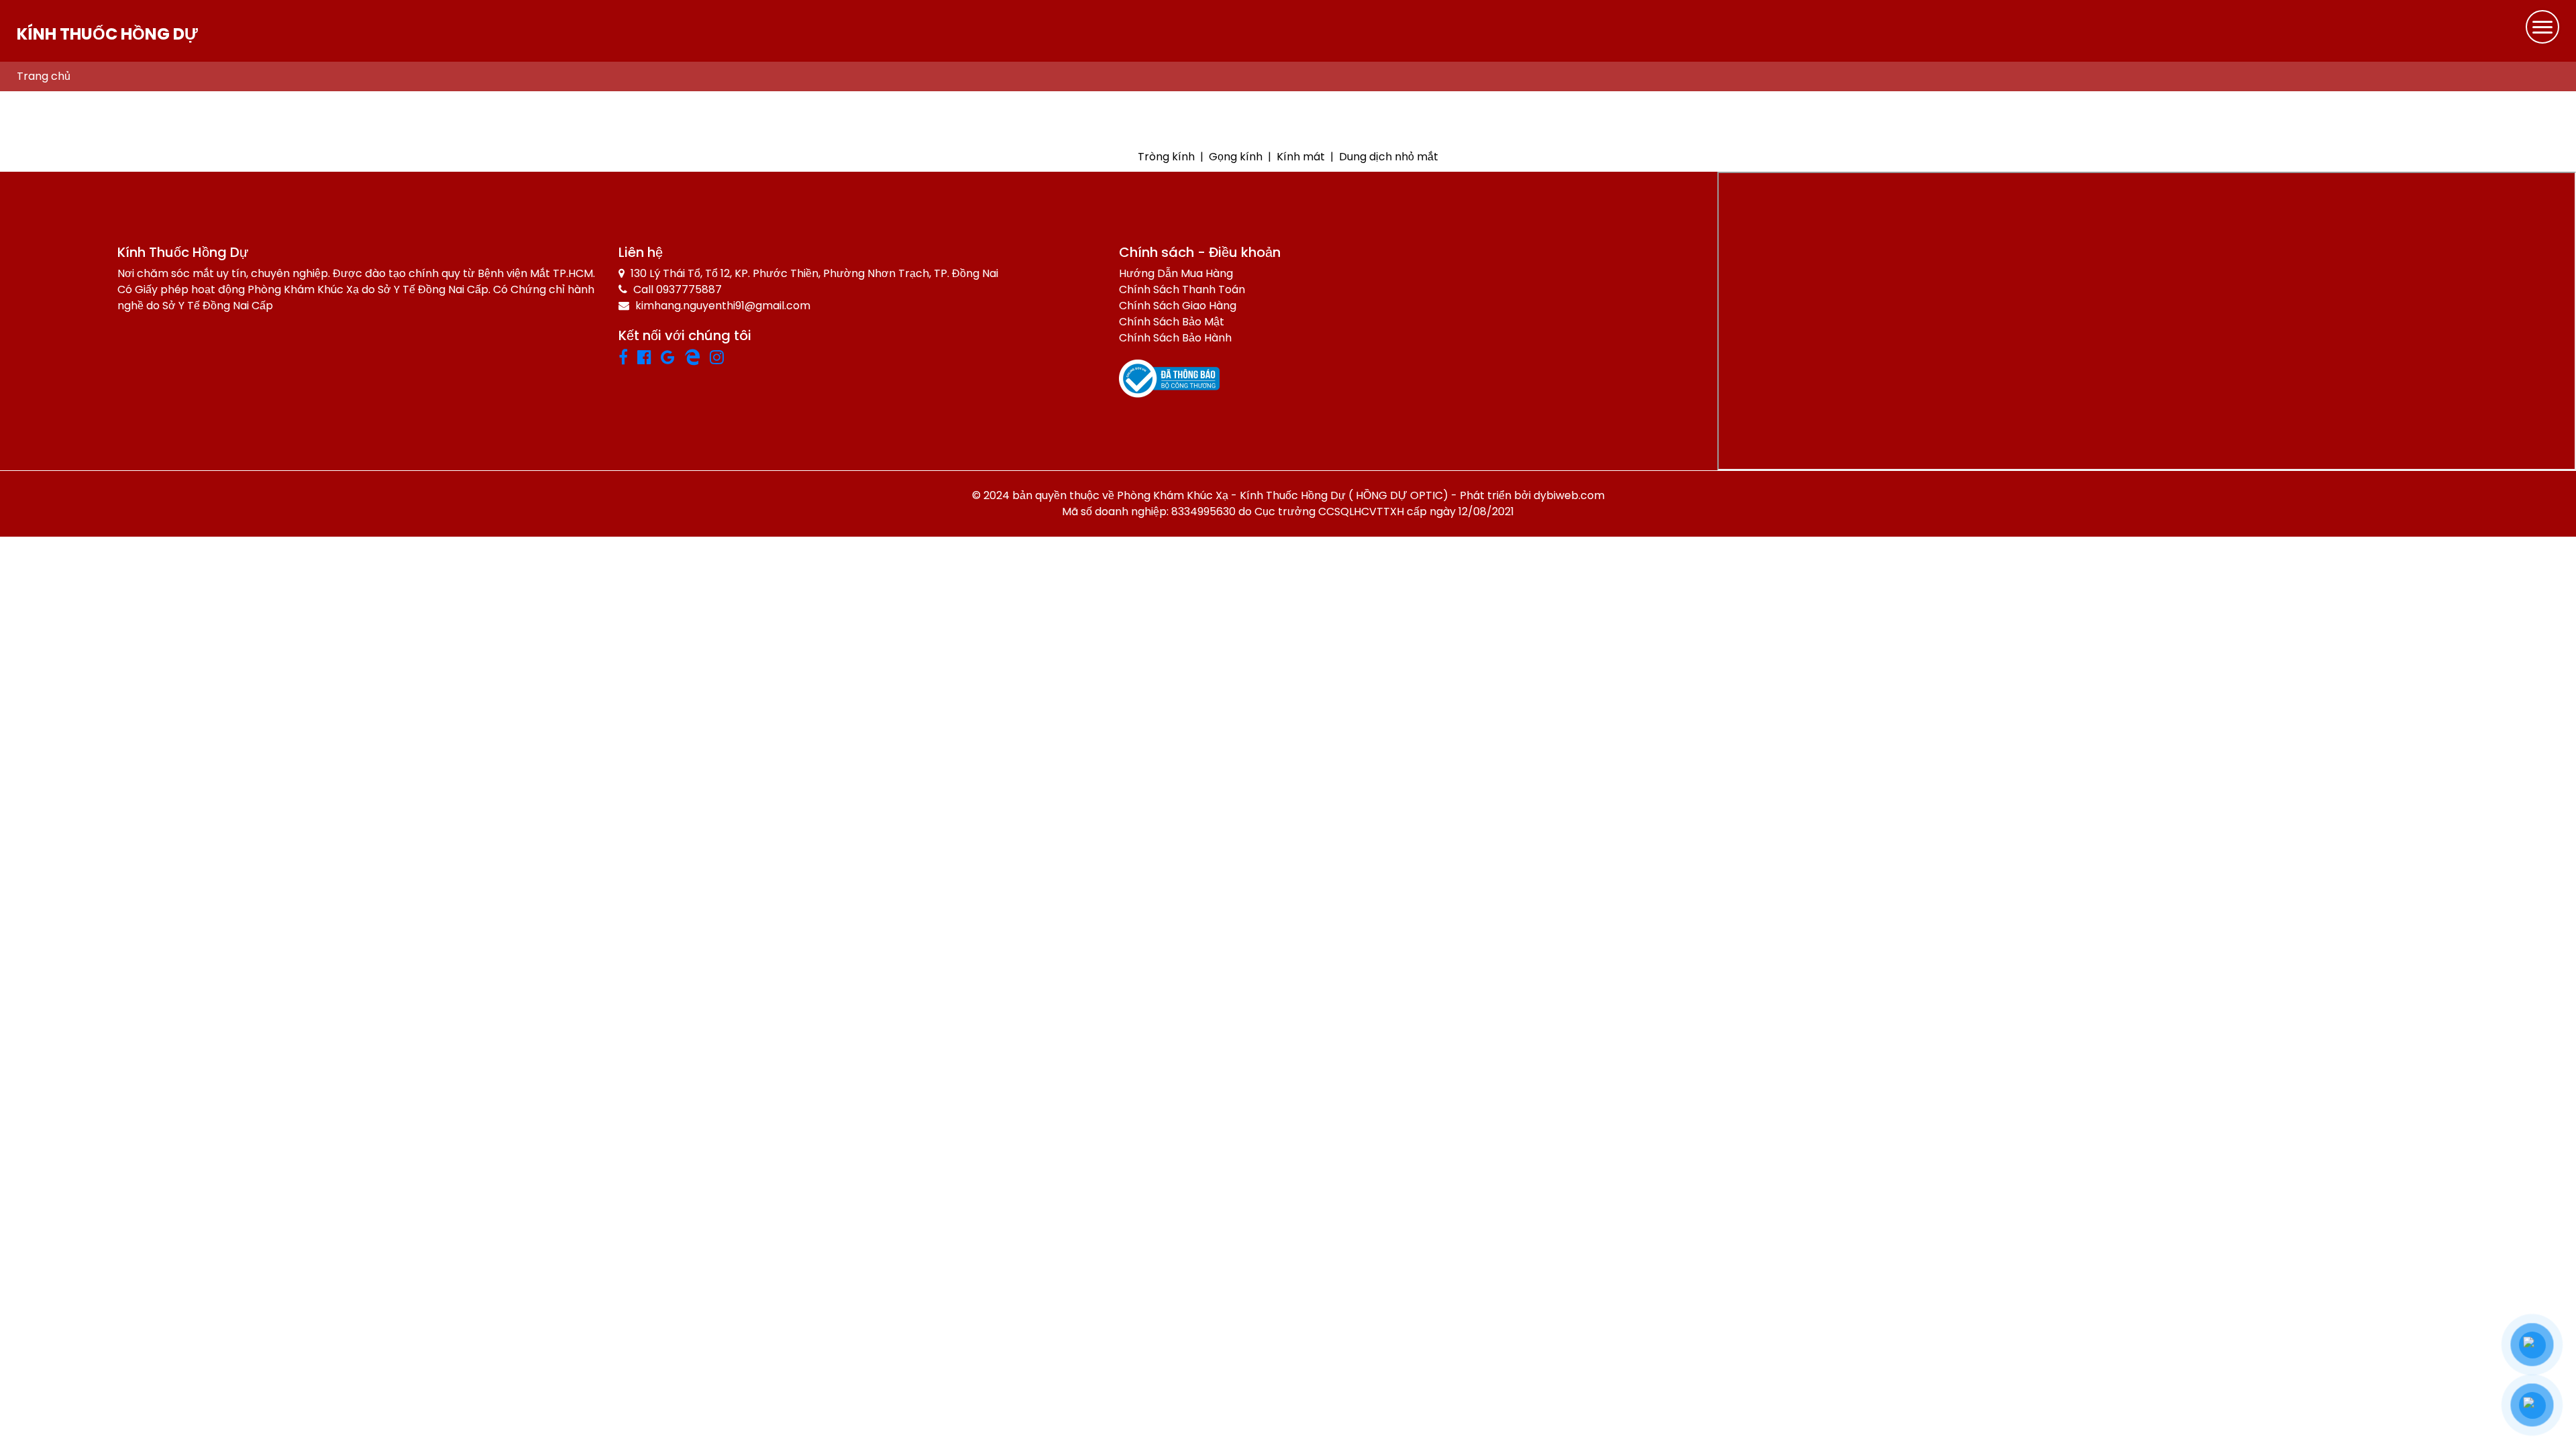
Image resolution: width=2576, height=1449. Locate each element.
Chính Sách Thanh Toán (1182, 289)
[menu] (2542, 27)
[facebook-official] (649, 359)
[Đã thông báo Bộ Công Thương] (1169, 378)
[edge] (697, 359)
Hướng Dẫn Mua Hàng (1176, 273)
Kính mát (1302, 157)
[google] (673, 359)
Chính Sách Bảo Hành (1175, 338)
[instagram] (721, 359)
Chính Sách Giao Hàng (1178, 306)
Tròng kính (1168, 157)
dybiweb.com (1569, 495)
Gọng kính (1237, 157)
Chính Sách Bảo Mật (1172, 322)
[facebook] (628, 359)
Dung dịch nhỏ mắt (1389, 157)
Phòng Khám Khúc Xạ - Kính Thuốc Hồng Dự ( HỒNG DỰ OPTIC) (1283, 495)
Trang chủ (44, 76)
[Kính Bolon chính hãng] (737, 359)
